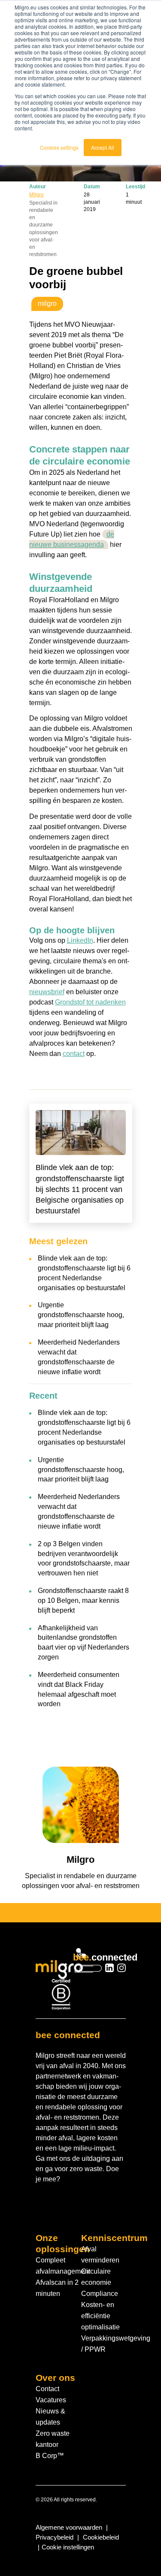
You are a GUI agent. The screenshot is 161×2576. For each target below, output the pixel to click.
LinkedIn (80, 940)
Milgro (36, 195)
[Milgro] (61, 1963)
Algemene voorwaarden (69, 2528)
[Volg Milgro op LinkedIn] (109, 1969)
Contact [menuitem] (47, 2389)
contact (74, 1054)
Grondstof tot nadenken (90, 1002)
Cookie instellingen (68, 2547)
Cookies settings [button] (59, 147)
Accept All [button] (103, 147)
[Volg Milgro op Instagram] (122, 1969)
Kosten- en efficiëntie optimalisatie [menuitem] (100, 2316)
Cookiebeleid (101, 2537)
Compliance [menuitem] (100, 2294)
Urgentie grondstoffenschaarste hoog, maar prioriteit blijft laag (81, 1315)
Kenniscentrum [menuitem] (114, 2238)
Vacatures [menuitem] (51, 2400)
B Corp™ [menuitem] (50, 2456)
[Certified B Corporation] (61, 1994)
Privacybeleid (55, 2537)
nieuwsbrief (47, 992)
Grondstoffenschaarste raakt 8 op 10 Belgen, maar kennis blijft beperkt (83, 1600)
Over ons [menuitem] (55, 2378)
